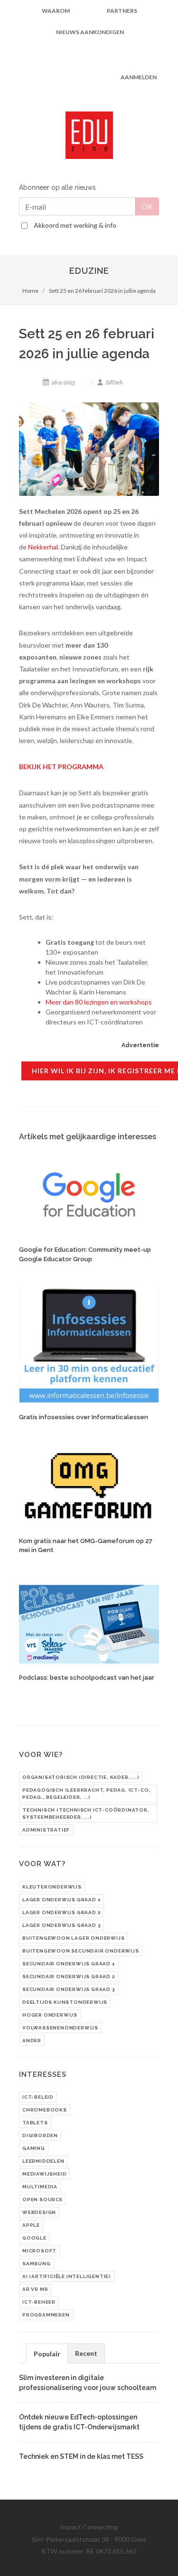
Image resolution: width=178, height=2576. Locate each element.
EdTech (114, 382)
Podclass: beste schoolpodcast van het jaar (87, 1678)
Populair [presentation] (47, 2354)
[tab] (47, 2353)
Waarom (56, 11)
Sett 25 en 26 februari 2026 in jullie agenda (102, 291)
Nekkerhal (43, 547)
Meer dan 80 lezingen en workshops (99, 1002)
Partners (122, 11)
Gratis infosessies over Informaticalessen (84, 1417)
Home (30, 291)
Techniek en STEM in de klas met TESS (81, 2456)
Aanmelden (139, 77)
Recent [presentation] (86, 2353)
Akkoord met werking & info (75, 225)
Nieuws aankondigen (90, 32)
